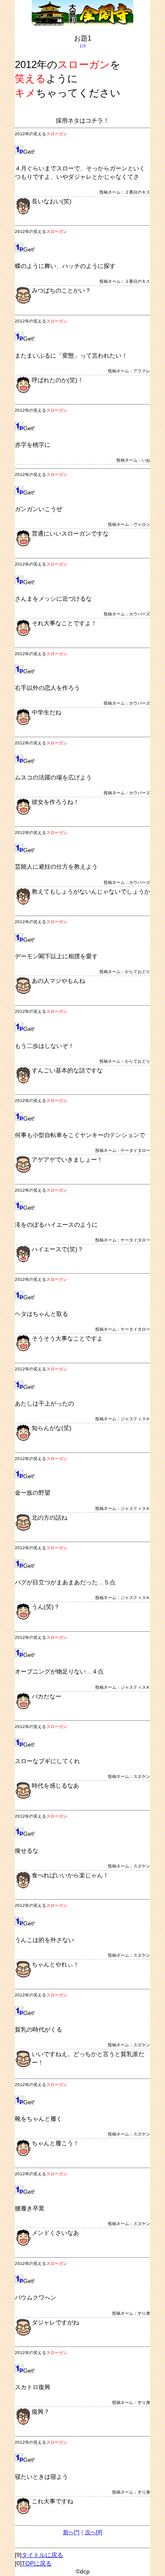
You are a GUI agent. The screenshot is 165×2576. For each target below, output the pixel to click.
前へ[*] (71, 2532)
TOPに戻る (37, 2563)
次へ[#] (94, 2532)
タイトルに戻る (42, 2555)
